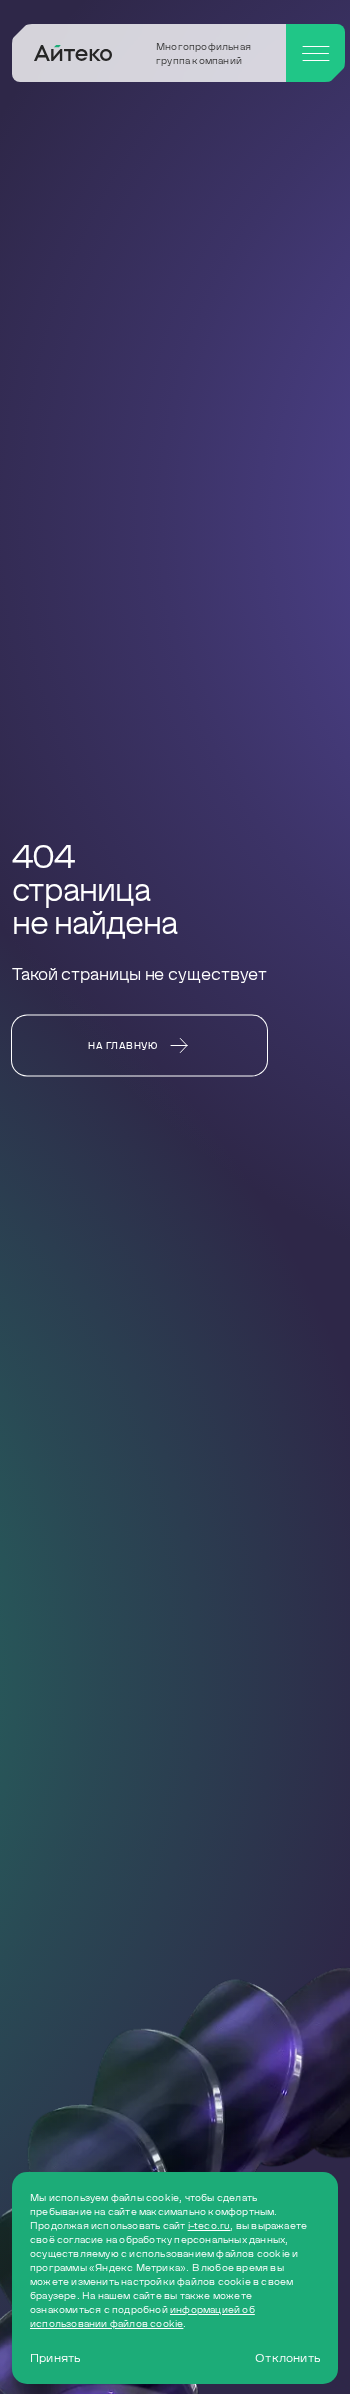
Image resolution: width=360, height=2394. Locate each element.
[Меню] (315, 53)
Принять (55, 2358)
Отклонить (287, 2358)
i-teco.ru (209, 2225)
